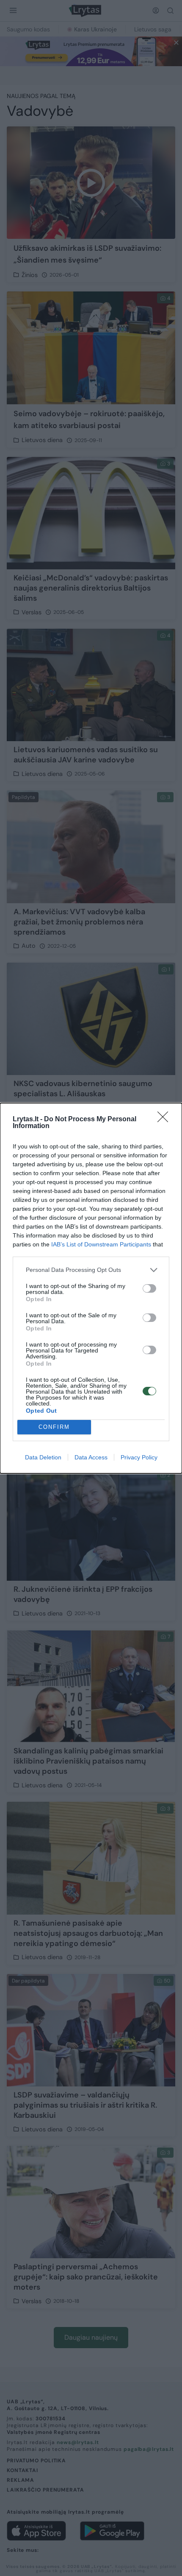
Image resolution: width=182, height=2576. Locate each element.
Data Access (91, 1457)
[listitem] (91, 1270)
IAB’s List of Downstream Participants (101, 1244)
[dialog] (91, 1288)
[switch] (149, 1288)
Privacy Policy (139, 1457)
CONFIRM (54, 1427)
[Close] (165, 1120)
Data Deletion (43, 1457)
